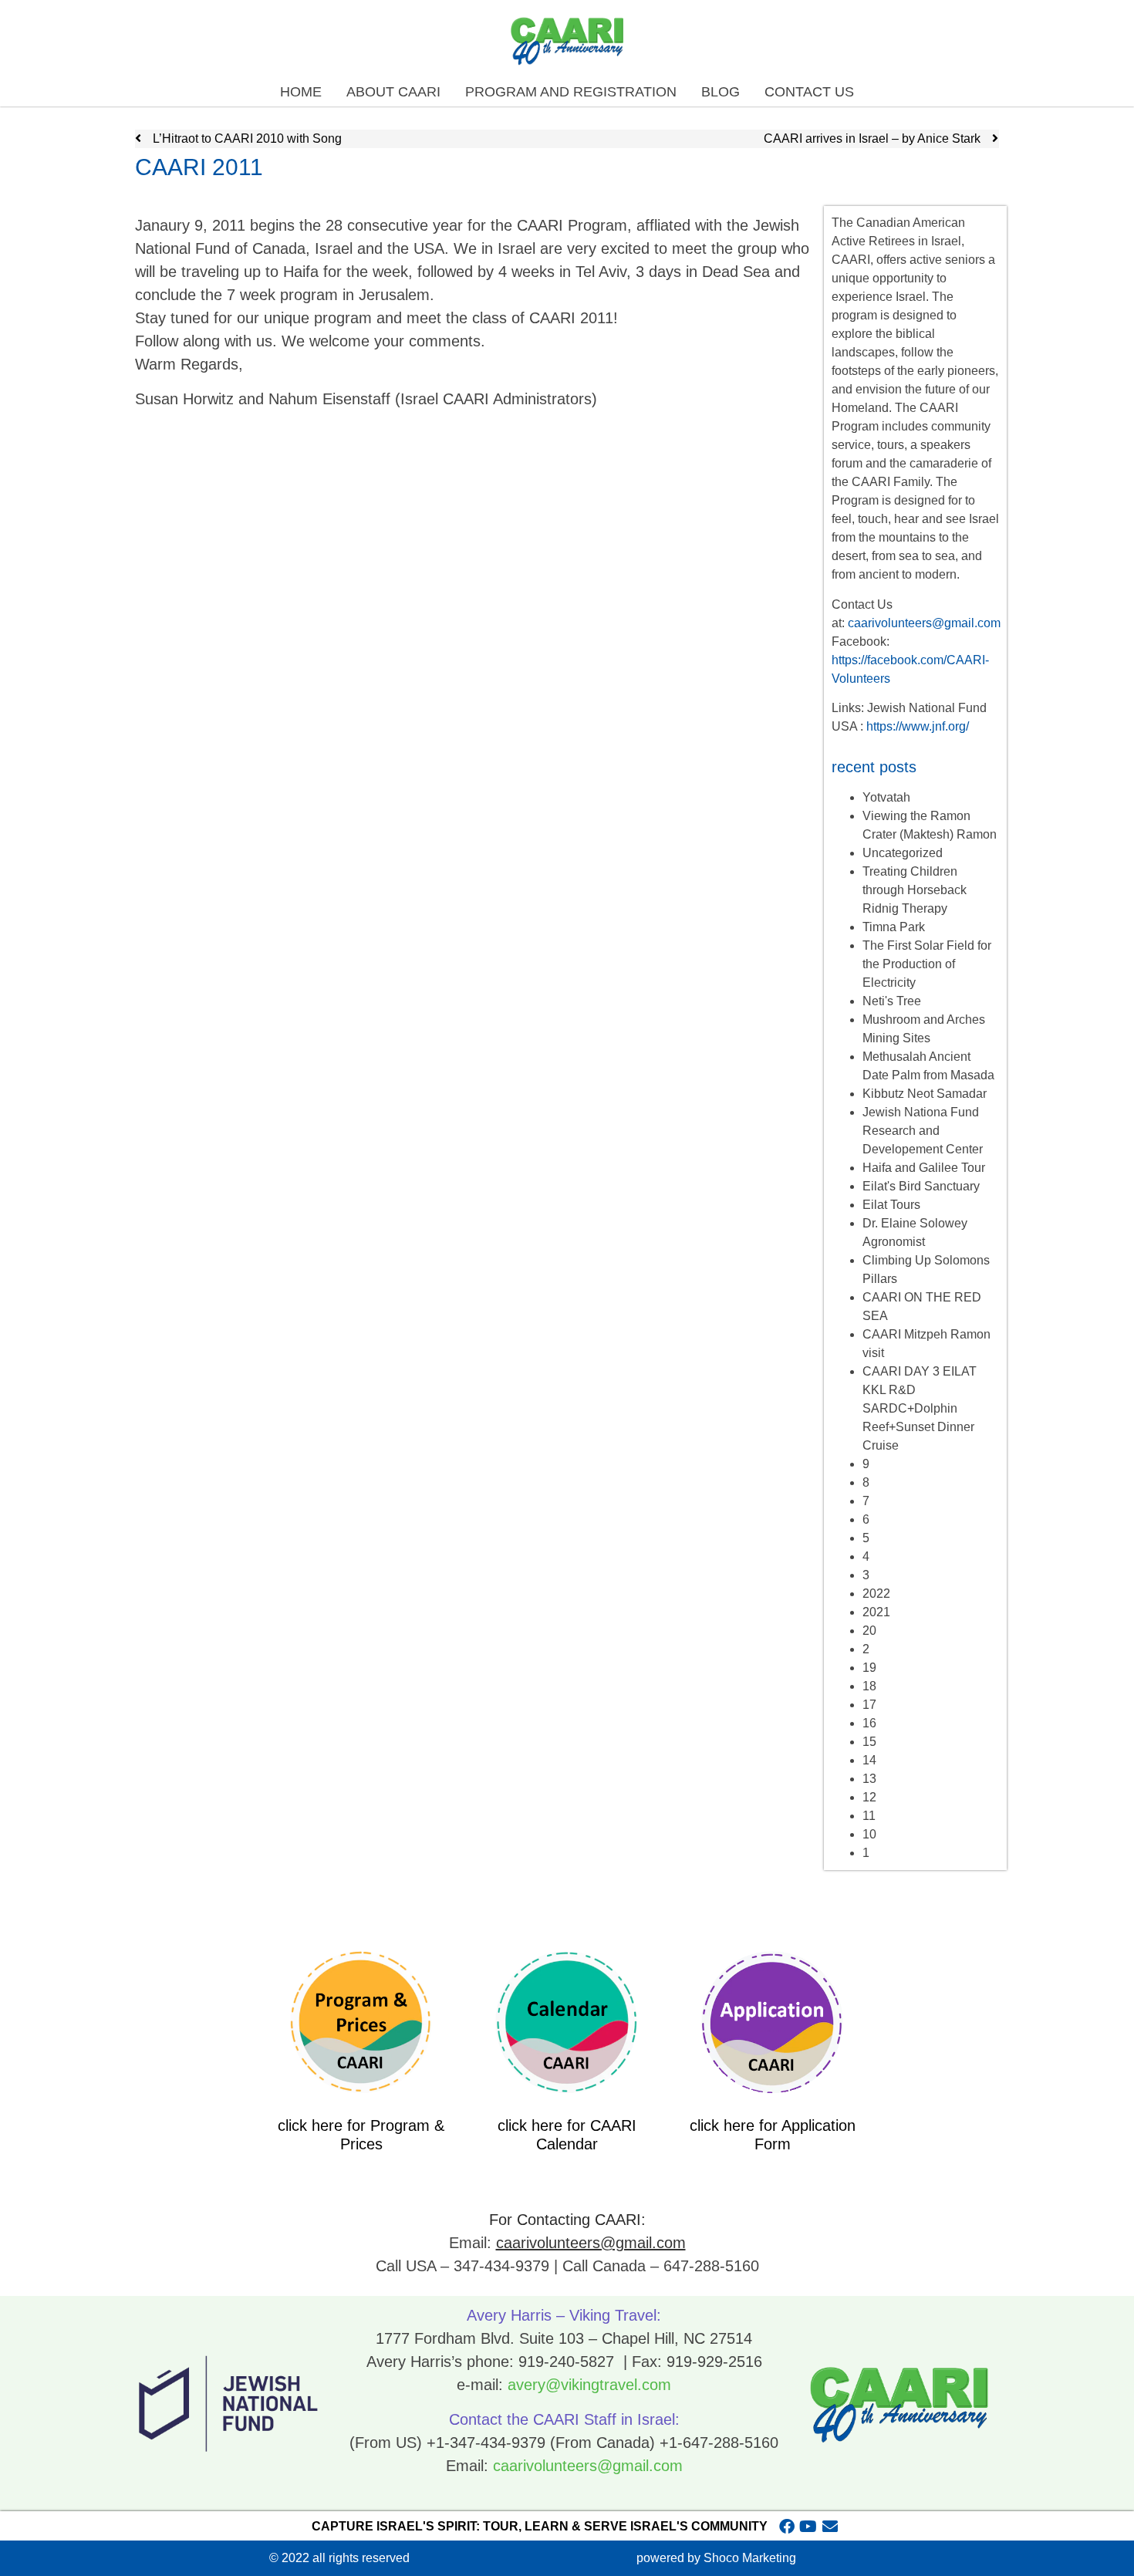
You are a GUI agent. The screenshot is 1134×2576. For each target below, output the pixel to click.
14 (869, 1760)
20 (869, 1631)
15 (869, 1742)
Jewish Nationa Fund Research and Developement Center (923, 1131)
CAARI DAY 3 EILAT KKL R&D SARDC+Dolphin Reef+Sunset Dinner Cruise (920, 1408)
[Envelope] (830, 2527)
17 (869, 1705)
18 (869, 1686)
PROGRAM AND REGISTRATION (571, 92)
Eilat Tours (891, 1205)
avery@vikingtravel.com (589, 2385)
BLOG (721, 92)
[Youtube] (808, 2527)
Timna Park (894, 927)
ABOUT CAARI (393, 92)
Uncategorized (903, 853)
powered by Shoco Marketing (716, 2558)
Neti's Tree (892, 1001)
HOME (301, 92)
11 (869, 1816)
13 (869, 1779)
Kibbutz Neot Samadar (925, 1094)
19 (869, 1668)
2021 (876, 1612)
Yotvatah (886, 797)
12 (869, 1797)
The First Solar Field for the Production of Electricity (927, 964)
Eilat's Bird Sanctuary (921, 1186)
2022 (876, 1594)
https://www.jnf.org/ (918, 726)
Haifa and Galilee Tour (924, 1168)
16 (869, 1723)
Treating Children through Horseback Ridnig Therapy (915, 890)
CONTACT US (809, 92)
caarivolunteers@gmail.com (924, 623)
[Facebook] (787, 2527)
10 (869, 1834)
